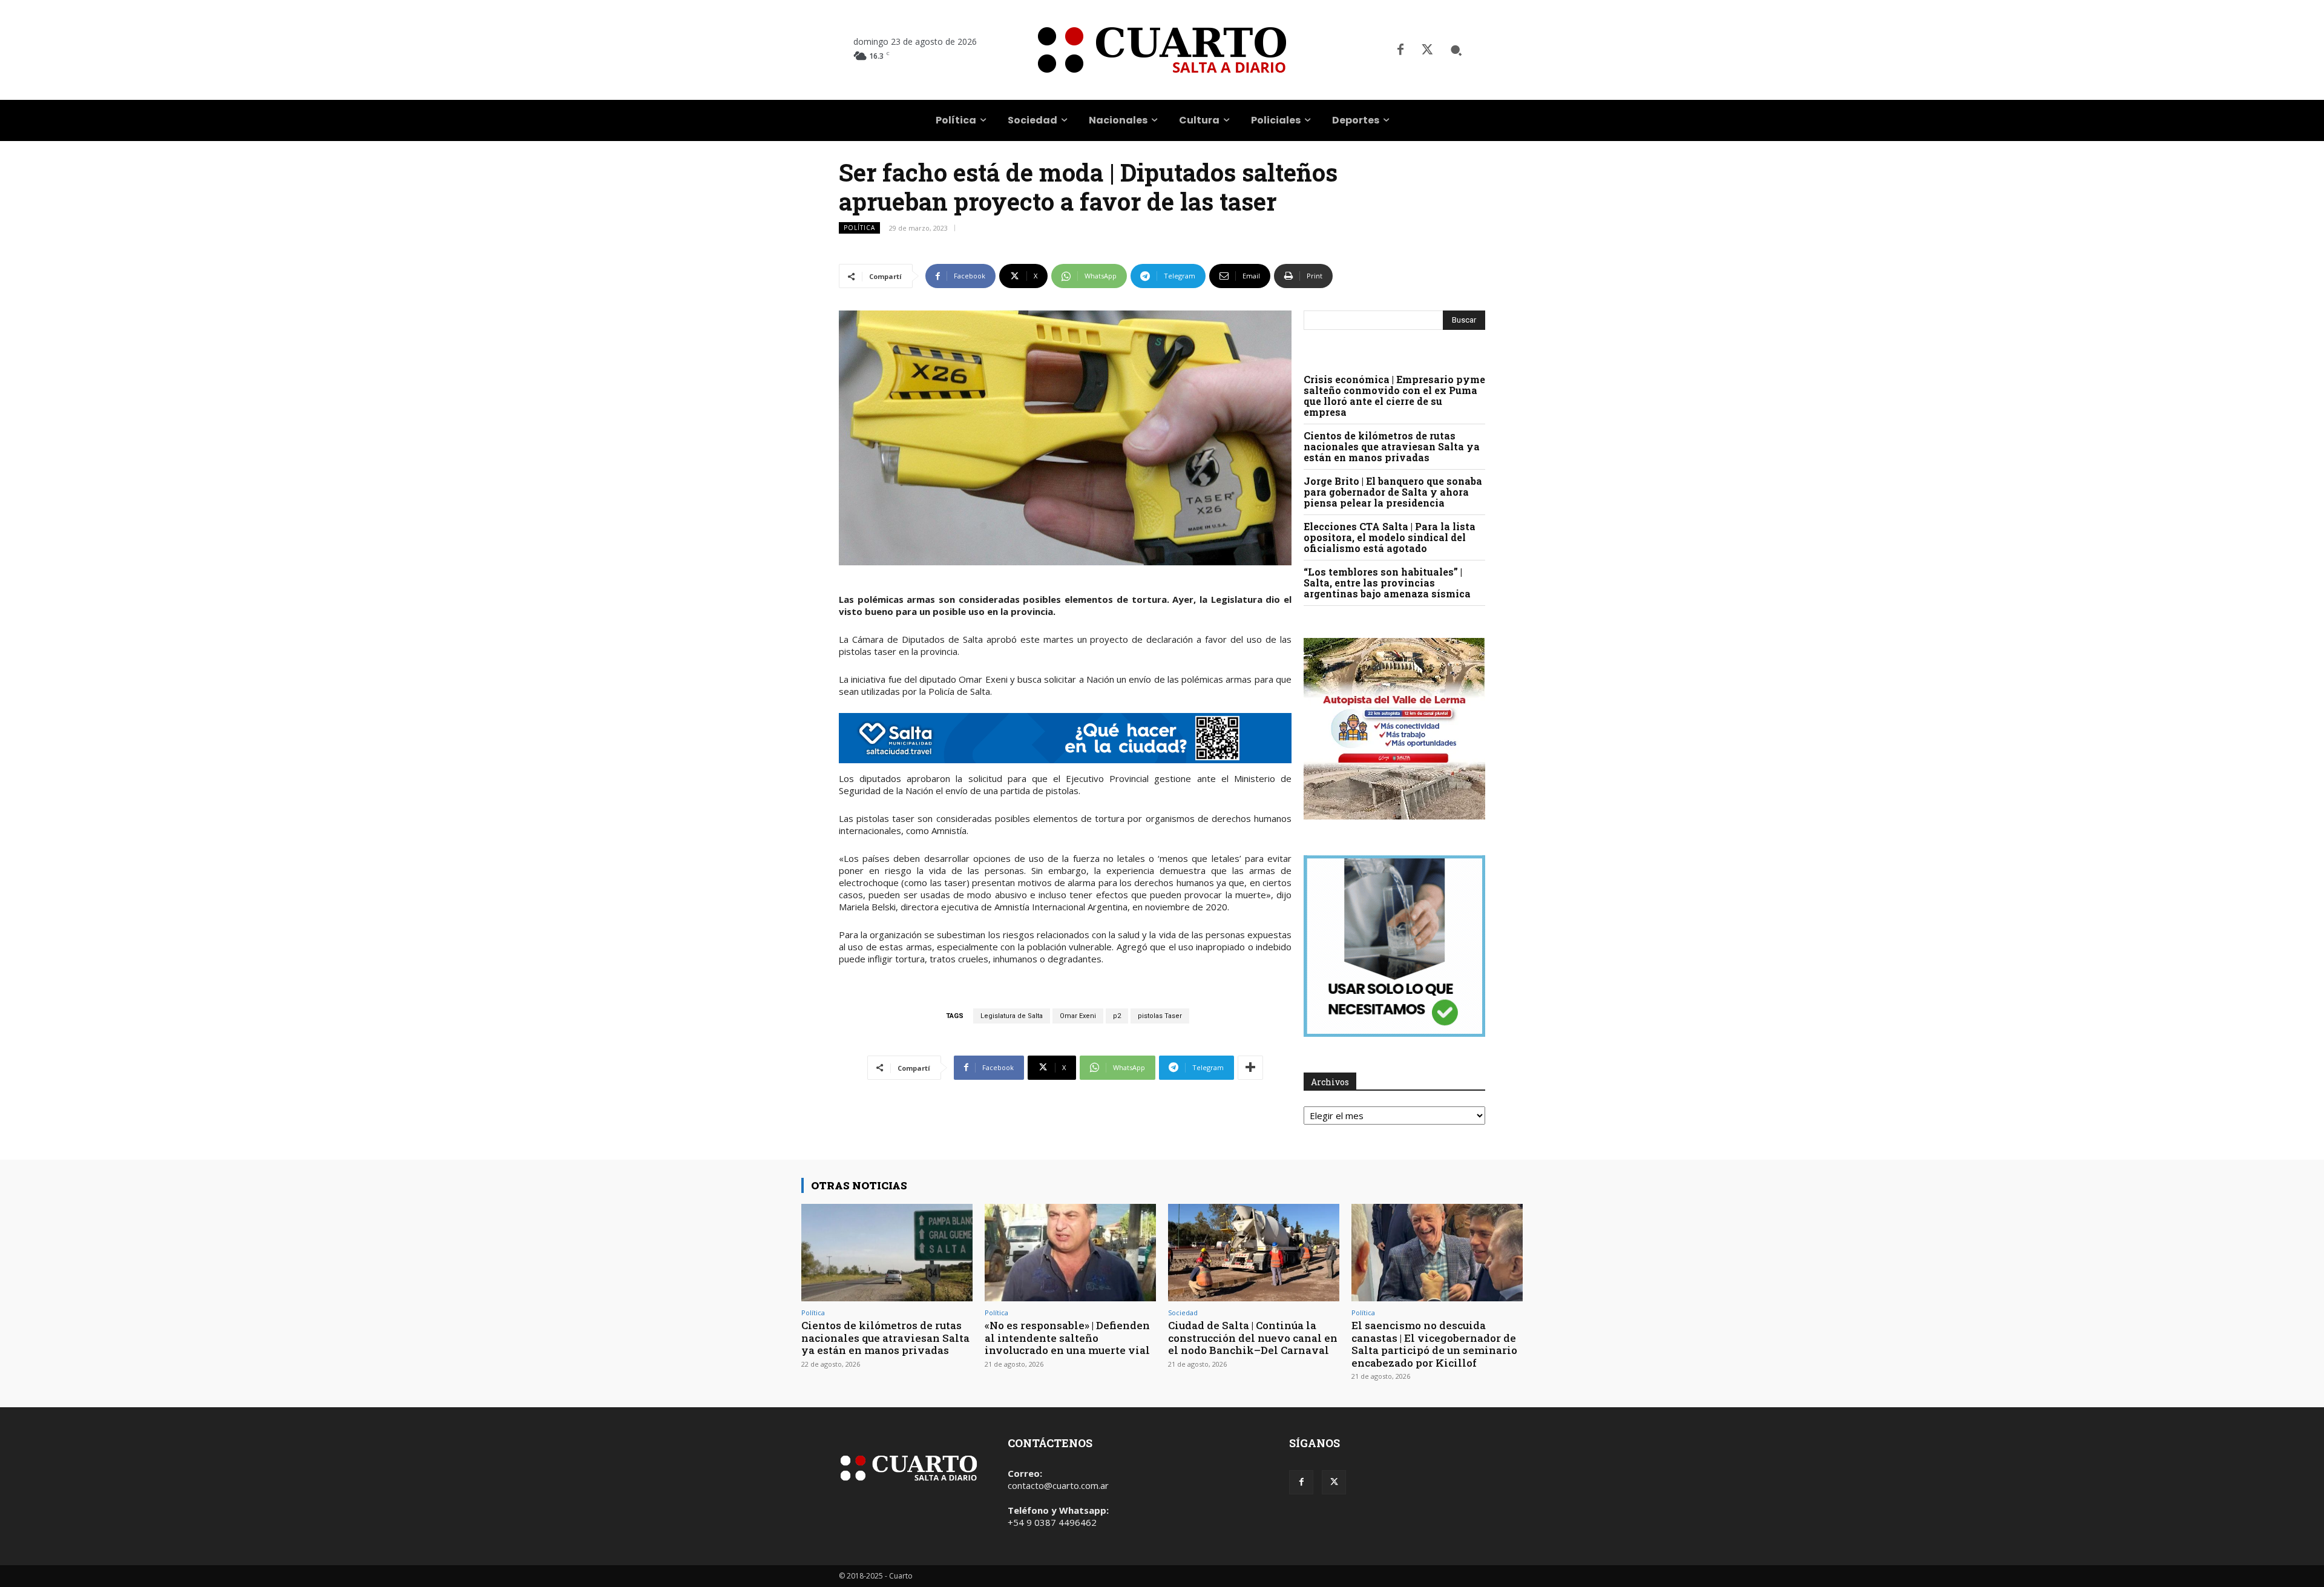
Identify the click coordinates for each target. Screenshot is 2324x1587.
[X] (1427, 50)
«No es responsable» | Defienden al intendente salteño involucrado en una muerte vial (1067, 1338)
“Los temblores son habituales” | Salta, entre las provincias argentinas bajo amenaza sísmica (1387, 583)
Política (859, 228)
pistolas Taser (1160, 1016)
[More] (1250, 1068)
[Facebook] (1400, 50)
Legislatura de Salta (1012, 1016)
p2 (1117, 1016)
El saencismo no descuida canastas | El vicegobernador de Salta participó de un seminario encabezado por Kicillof (1434, 1344)
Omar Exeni (1078, 1016)
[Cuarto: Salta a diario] (1162, 50)
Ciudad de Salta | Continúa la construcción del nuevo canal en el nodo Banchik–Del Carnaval (1253, 1338)
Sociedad (1183, 1313)
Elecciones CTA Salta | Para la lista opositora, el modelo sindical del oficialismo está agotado (1390, 537)
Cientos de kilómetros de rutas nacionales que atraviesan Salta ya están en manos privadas (1392, 446)
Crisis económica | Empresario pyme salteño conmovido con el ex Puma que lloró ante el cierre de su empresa (1394, 396)
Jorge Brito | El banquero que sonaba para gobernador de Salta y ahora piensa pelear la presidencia (1393, 492)
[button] (1456, 50)
